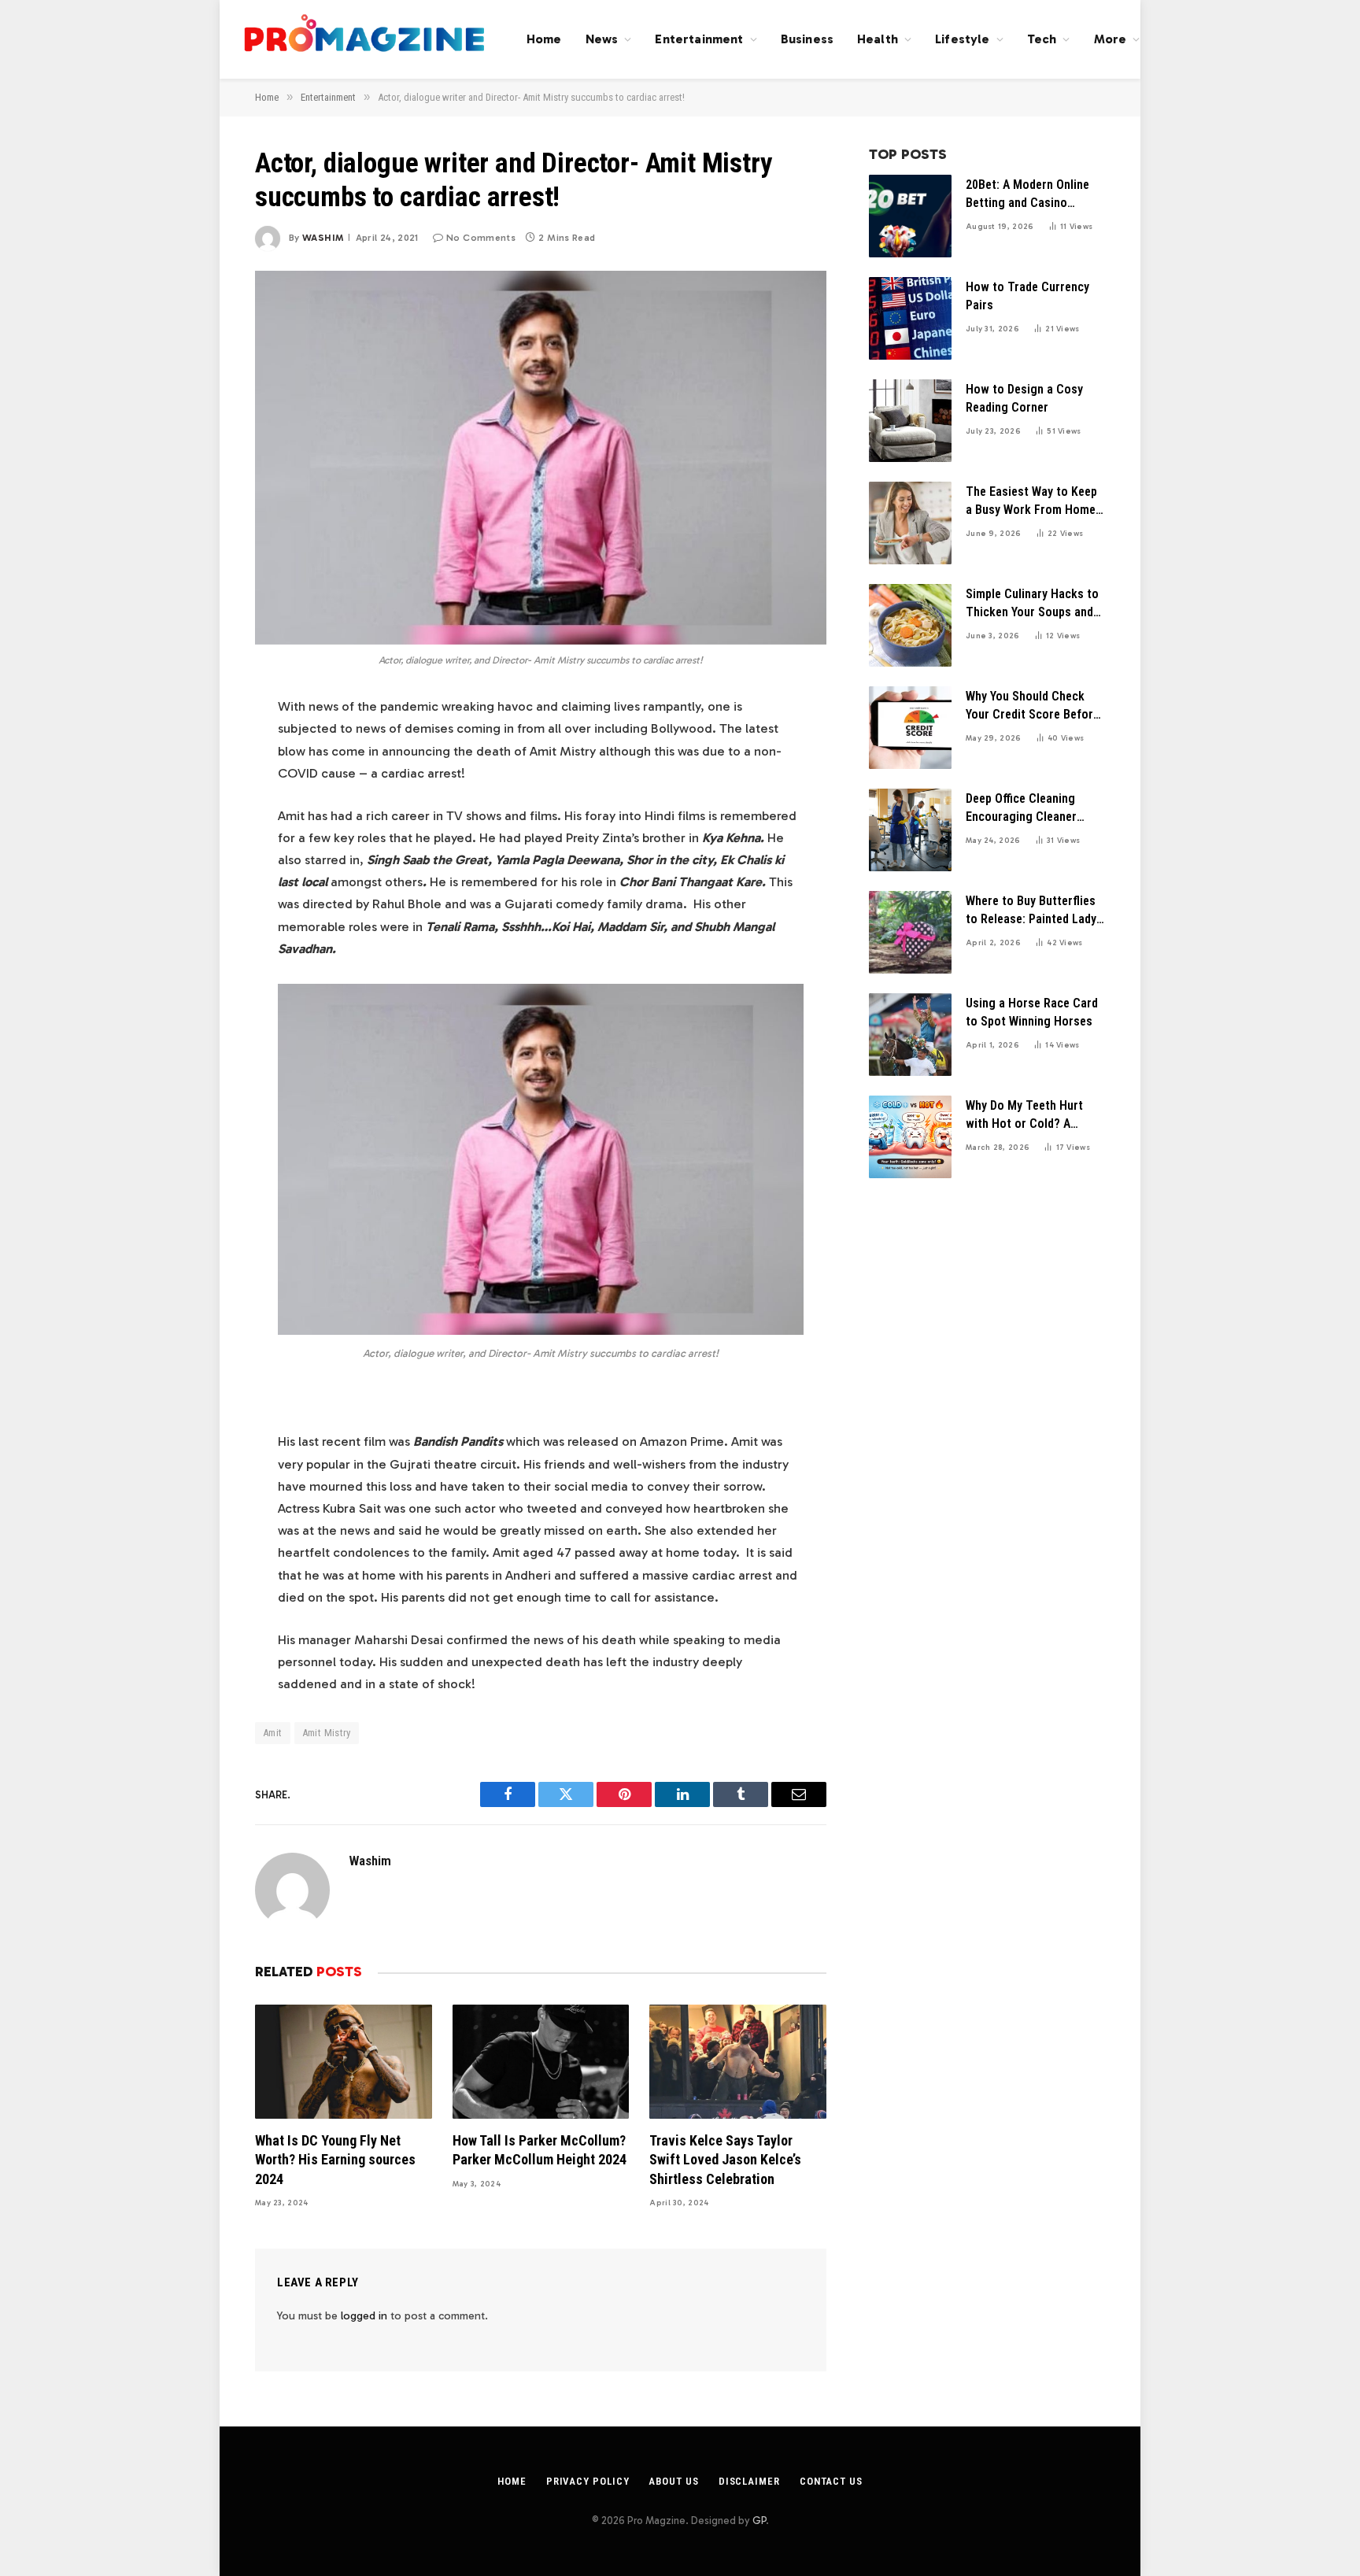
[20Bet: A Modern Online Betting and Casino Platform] (910, 216)
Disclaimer (749, 2481)
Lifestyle (962, 39)
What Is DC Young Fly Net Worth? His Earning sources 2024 (335, 2160)
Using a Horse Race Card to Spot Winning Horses (1032, 1012)
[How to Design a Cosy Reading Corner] (910, 421)
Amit (273, 1733)
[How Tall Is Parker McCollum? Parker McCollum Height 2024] (541, 2062)
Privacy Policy (588, 2481)
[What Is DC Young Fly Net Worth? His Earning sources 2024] (344, 2062)
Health (878, 39)
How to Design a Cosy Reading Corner (1024, 398)
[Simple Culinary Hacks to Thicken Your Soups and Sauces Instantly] (910, 625)
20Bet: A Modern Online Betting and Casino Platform (1027, 195)
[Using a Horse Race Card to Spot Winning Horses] (910, 1035)
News (602, 39)
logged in (364, 2316)
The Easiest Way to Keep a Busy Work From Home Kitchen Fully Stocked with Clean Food (1031, 502)
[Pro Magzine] (365, 39)
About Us (673, 2481)
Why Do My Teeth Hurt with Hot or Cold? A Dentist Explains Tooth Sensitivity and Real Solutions (1026, 1116)
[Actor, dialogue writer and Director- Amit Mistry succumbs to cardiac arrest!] (541, 457)
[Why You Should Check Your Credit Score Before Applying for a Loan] (910, 728)
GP (759, 2521)
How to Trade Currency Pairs (1027, 296)
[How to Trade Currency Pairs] (910, 318)
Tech (1042, 39)
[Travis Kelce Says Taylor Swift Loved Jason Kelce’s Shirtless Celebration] (738, 2062)
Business (807, 39)
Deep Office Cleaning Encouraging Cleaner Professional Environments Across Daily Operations (1022, 809)
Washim (323, 238)
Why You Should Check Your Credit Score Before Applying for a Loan (1033, 706)
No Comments (481, 238)
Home (544, 39)
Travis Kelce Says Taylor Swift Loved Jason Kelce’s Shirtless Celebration (725, 2160)
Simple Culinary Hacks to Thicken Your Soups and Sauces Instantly (1032, 604)
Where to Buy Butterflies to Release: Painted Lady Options (1031, 911)
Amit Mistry (327, 1733)
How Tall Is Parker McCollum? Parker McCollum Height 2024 (540, 2150)
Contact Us (831, 2481)
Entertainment (699, 39)
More (1111, 39)
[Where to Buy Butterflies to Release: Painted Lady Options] (910, 932)
